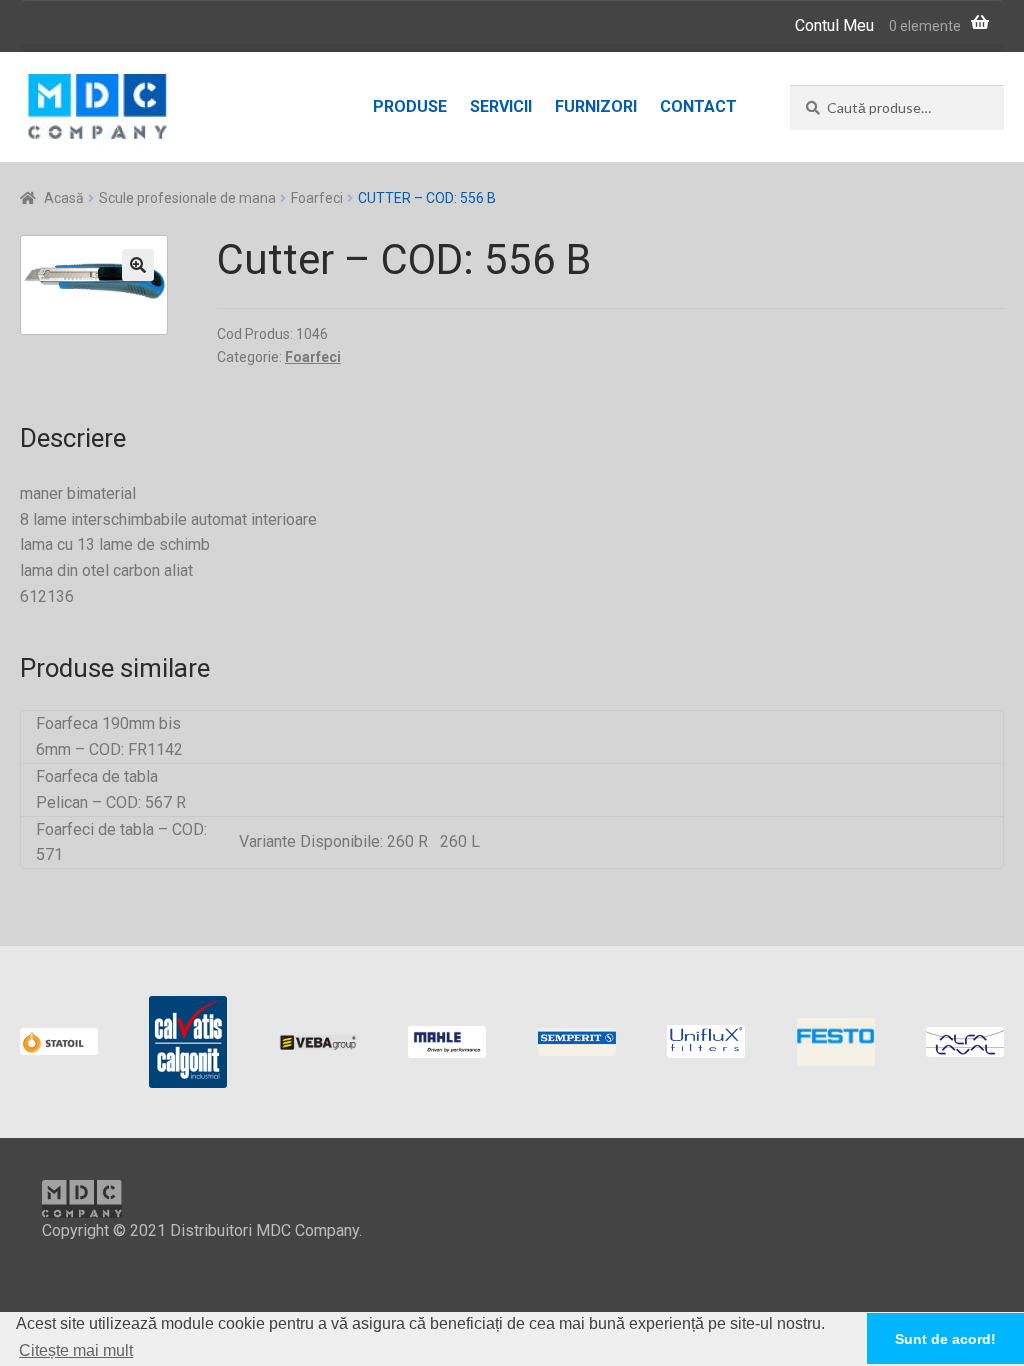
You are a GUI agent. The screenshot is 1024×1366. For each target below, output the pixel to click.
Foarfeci (317, 198)
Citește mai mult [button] (76, 1350)
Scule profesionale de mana (187, 198)
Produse (410, 106)
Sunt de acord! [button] (945, 1339)
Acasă (64, 198)
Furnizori (596, 106)
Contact (698, 106)
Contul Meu (834, 25)
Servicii (501, 106)
